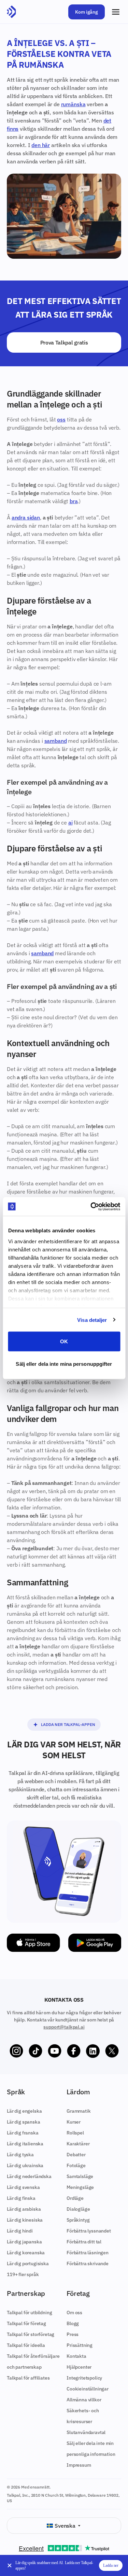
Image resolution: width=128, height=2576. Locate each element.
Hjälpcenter (79, 2367)
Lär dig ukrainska (25, 2165)
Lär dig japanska (24, 2242)
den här (41, 145)
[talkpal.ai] (11, 12)
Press (73, 2334)
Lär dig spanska (24, 2122)
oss (61, 419)
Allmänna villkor (84, 2400)
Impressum (79, 2465)
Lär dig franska (23, 2133)
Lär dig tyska (20, 2155)
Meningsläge (80, 2187)
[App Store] (33, 1943)
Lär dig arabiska (24, 2209)
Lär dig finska (21, 2198)
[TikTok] (35, 2051)
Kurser (74, 2122)
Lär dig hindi (20, 2231)
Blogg (73, 2323)
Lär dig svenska (23, 2187)
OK (64, 1341)
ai (70, 822)
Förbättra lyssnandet (89, 2231)
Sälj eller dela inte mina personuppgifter (64, 1364)
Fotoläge (76, 2165)
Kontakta (76, 2356)
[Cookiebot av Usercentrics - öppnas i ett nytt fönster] (91, 1206)
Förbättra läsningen (88, 2253)
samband (56, 741)
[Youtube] (55, 2051)
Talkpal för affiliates (28, 2378)
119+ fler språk (23, 2274)
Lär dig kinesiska (25, 2220)
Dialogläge (78, 2209)
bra (74, 501)
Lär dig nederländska (29, 2176)
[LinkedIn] (93, 2051)
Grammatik (79, 2111)
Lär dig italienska (25, 2144)
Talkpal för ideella (26, 2345)
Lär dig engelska (24, 2111)
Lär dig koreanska (26, 2253)
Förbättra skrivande (88, 2263)
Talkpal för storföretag (31, 2334)
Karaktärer (78, 2144)
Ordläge (75, 2198)
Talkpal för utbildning (29, 2313)
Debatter (76, 2155)
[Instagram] (16, 2051)
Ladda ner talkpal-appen (68, 1724)
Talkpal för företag (26, 2323)
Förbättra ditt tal (84, 2242)
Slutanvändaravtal (86, 2432)
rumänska (73, 104)
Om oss (74, 2313)
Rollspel (75, 2133)
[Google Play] (95, 1943)
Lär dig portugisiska (28, 2263)
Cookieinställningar (88, 2389)
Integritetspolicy (84, 2378)
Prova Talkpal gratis (64, 342)
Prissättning (80, 2345)
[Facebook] (74, 2051)
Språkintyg (78, 2220)
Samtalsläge (80, 2176)
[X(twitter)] (112, 2051)
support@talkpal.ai (64, 2027)
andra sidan (26, 517)
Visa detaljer (92, 1320)
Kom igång (87, 12)
